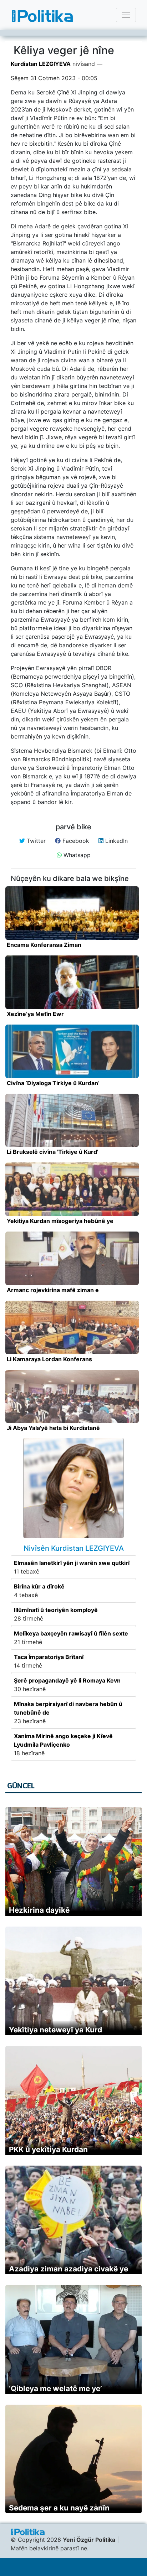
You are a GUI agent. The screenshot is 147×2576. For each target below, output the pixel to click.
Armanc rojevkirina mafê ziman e (54, 1290)
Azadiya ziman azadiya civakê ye (69, 2269)
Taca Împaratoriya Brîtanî (49, 1657)
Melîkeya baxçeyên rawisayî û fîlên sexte (71, 1633)
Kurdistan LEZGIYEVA (41, 64)
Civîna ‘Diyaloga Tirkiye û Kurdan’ (53, 1083)
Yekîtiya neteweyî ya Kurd (55, 2030)
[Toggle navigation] (126, 15)
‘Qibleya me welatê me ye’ (55, 2388)
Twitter (35, 841)
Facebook (75, 841)
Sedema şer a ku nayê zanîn (59, 2508)
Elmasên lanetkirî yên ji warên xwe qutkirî (72, 1563)
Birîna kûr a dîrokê (39, 1586)
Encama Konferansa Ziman (44, 945)
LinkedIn (116, 841)
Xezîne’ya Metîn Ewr (35, 1014)
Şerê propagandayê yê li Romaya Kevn (67, 1680)
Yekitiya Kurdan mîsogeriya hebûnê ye (60, 1221)
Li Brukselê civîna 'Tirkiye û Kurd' (52, 1152)
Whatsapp (76, 855)
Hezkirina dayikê (39, 1910)
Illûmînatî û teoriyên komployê (56, 1610)
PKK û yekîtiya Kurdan (48, 2149)
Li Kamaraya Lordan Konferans (49, 1359)
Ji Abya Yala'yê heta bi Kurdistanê (53, 1428)
